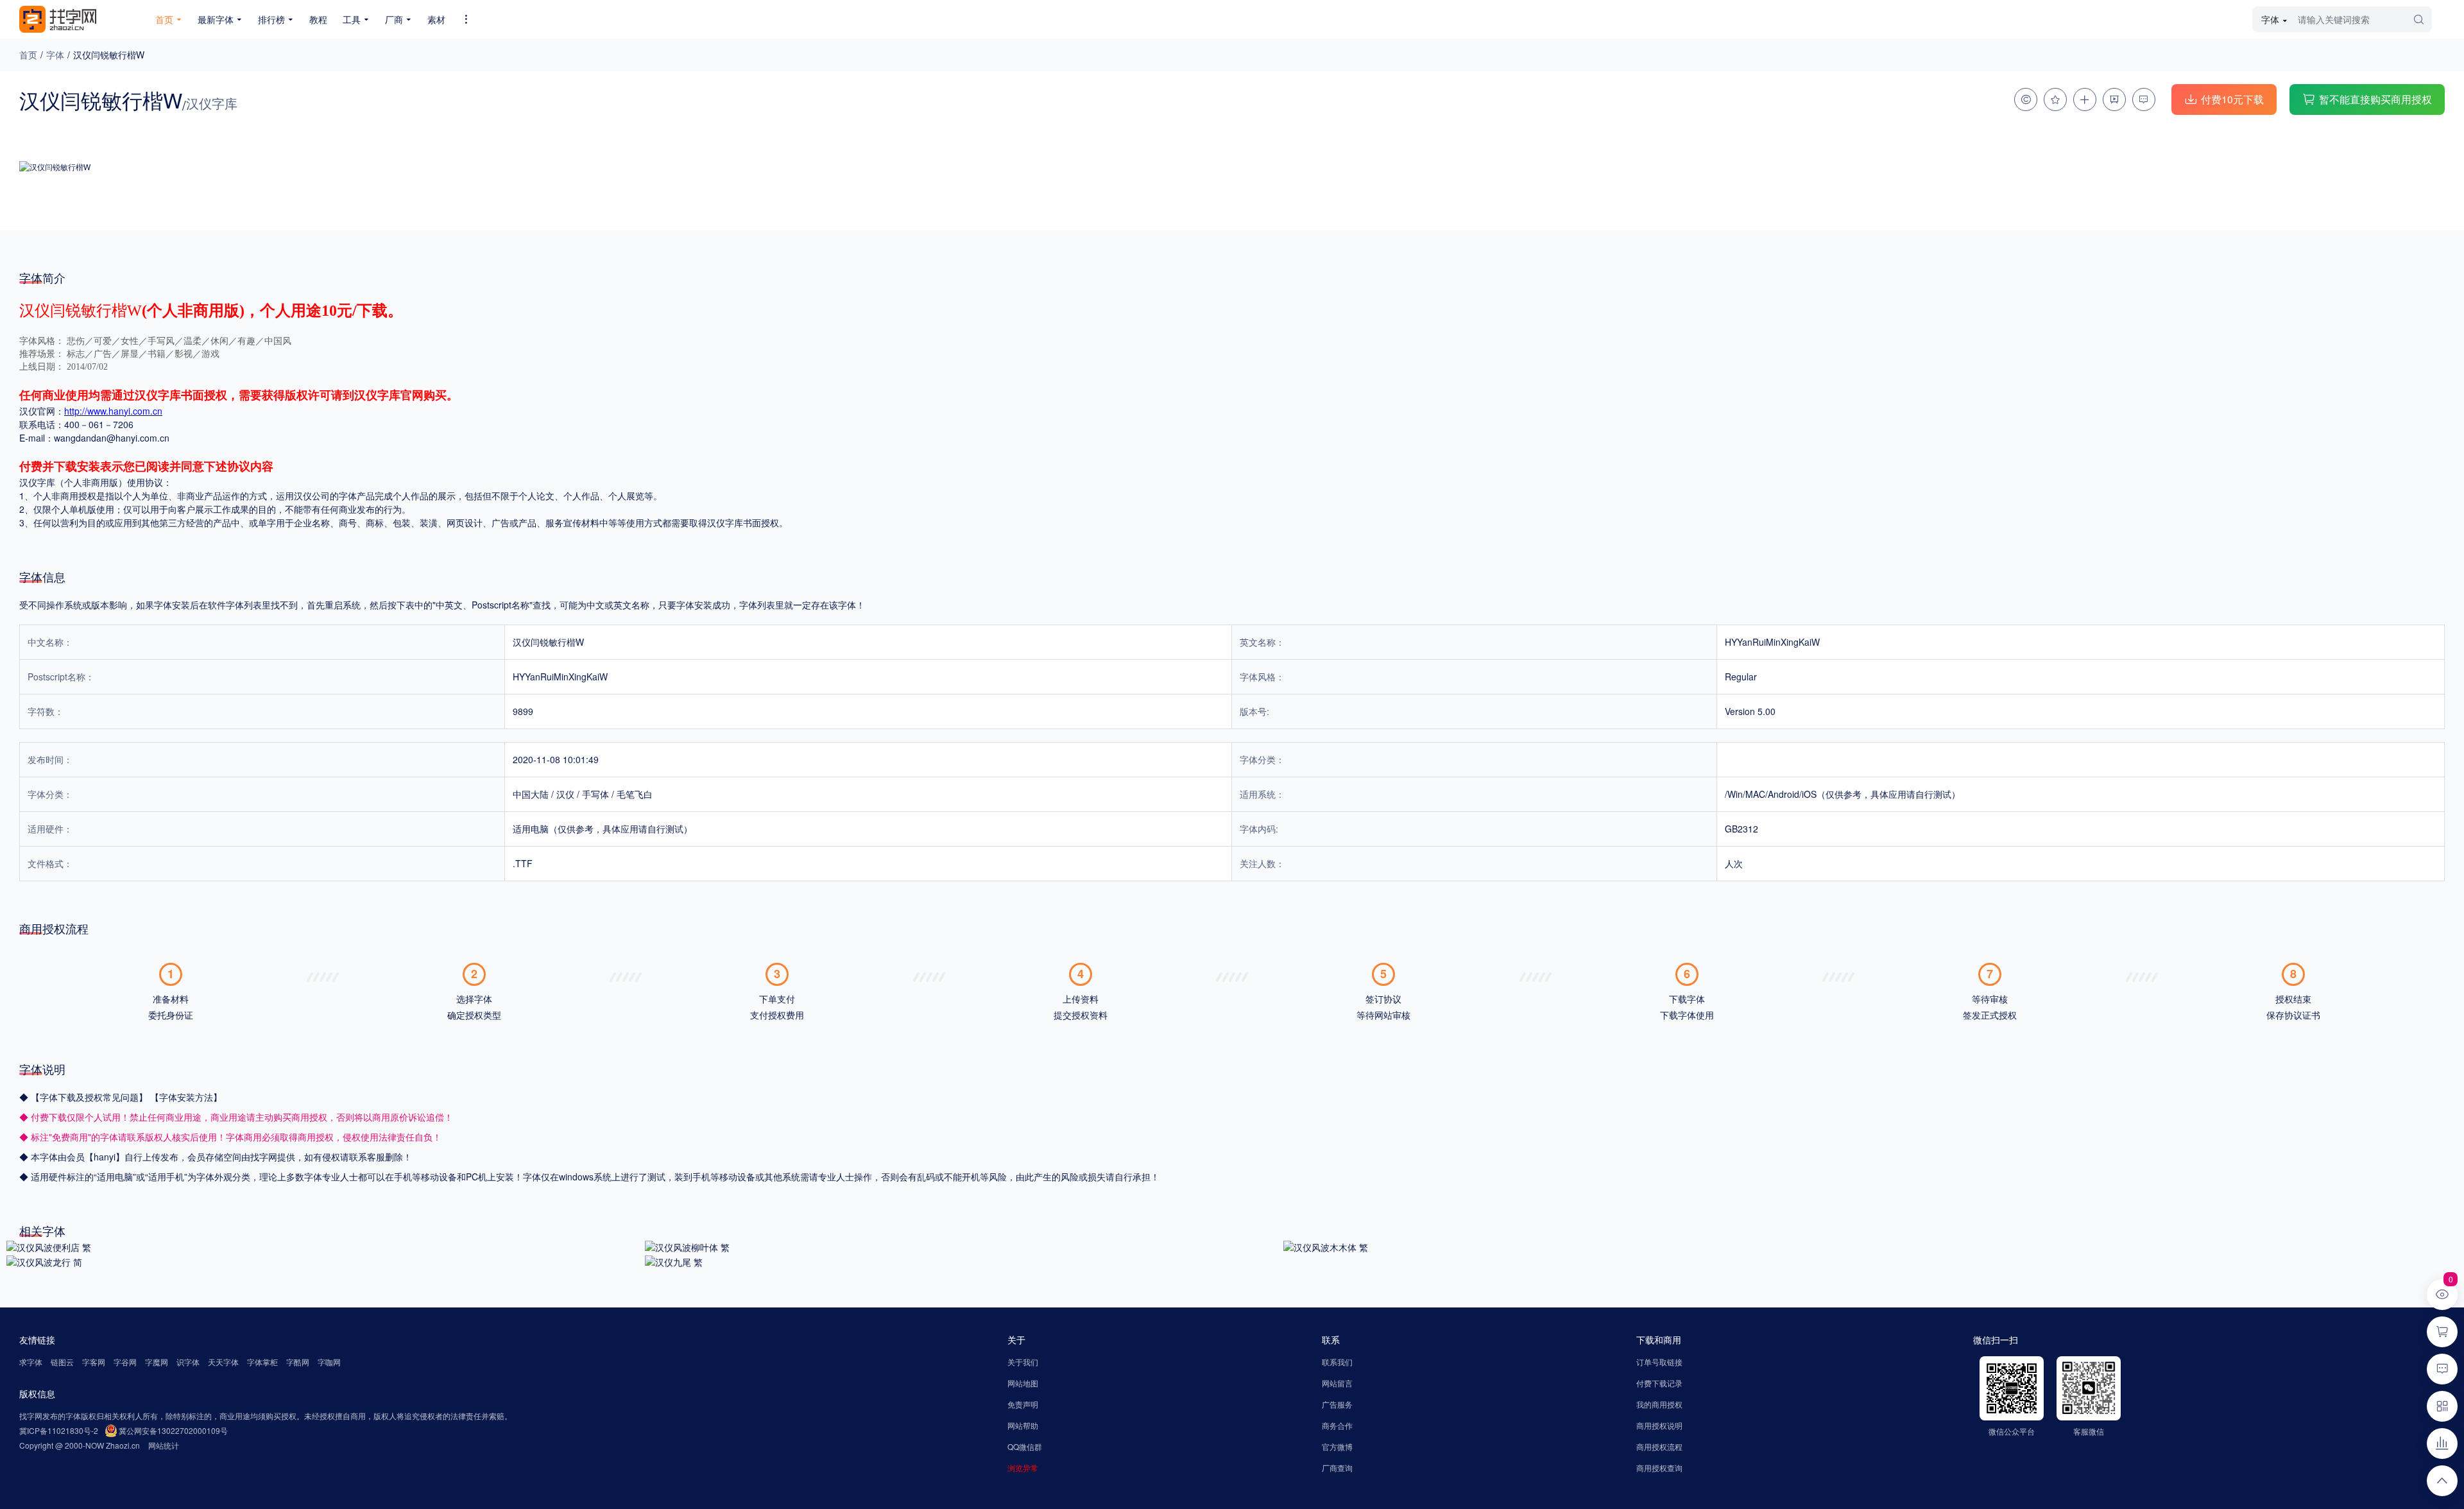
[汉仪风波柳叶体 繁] (687, 1246)
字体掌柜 (262, 1362)
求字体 (31, 1362)
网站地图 (1023, 1383)
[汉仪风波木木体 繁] (1326, 1246)
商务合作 (1337, 1425)
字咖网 (329, 1362)
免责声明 (1023, 1404)
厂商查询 (1337, 1468)
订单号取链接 (1659, 1362)
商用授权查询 (1659, 1468)
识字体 (188, 1362)
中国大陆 (531, 794)
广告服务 (1337, 1404)
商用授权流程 (1659, 1446)
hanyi (105, 1157)
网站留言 (1337, 1383)
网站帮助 (1023, 1425)
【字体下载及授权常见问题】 (90, 1097)
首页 (28, 55)
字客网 (94, 1362)
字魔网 (157, 1362)
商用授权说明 (1659, 1425)
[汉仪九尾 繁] (674, 1261)
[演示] (2114, 99)
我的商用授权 (1659, 1404)
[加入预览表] (2085, 99)
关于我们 (1023, 1362)
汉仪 (565, 794)
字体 (55, 55)
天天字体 (223, 1362)
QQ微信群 (1025, 1446)
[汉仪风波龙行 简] (44, 1261)
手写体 (595, 794)
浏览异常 (1023, 1468)
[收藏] (2055, 99)
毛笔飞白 (635, 794)
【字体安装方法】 (186, 1097)
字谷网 (125, 1362)
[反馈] (2144, 99)
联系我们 (1337, 1362)
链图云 (62, 1362)
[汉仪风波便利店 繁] (49, 1246)
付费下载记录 (1659, 1383)
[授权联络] (2026, 99)
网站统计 (164, 1445)
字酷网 (298, 1362)
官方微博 (1337, 1446)
